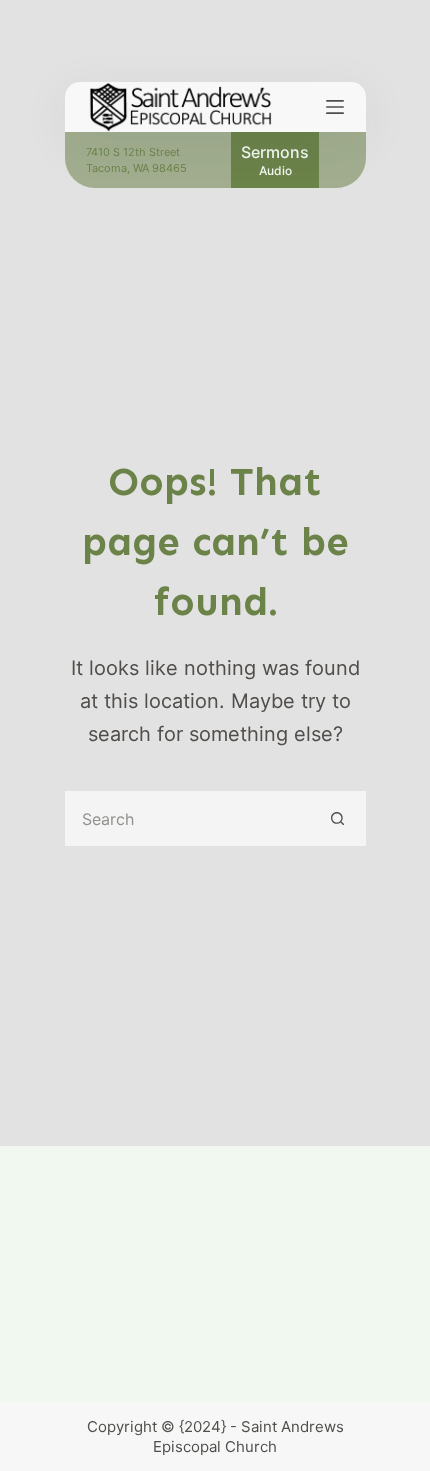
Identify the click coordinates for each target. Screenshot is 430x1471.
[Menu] (335, 107)
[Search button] (338, 818)
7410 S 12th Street (133, 152)
